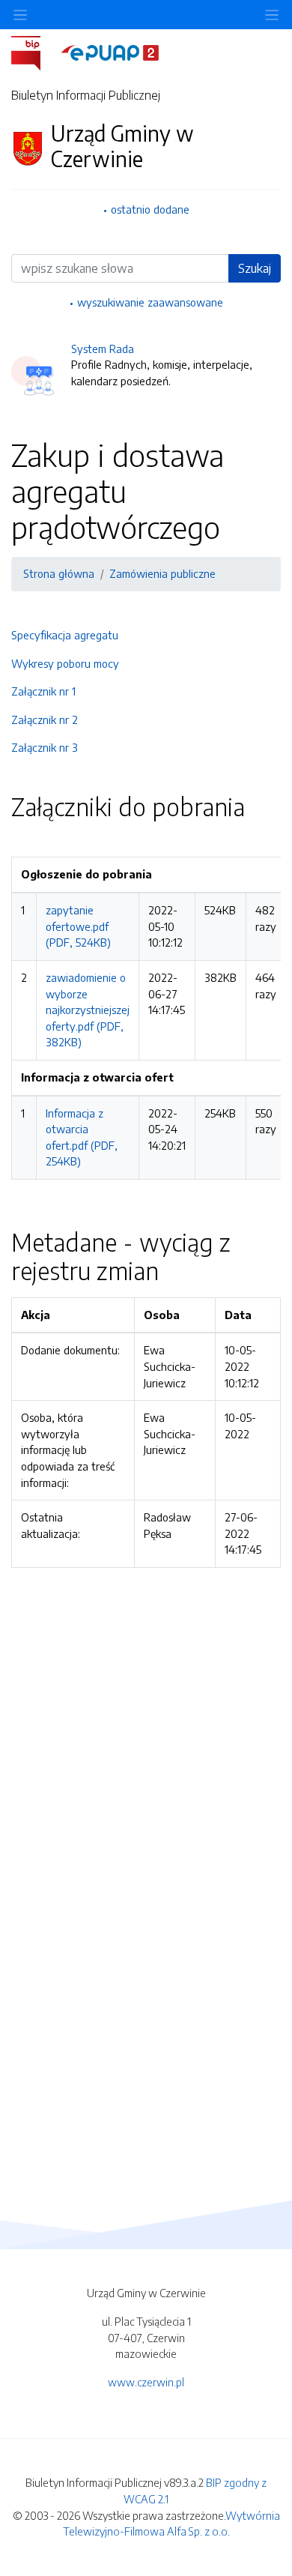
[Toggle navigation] (272, 15)
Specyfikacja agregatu (65, 635)
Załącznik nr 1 (43, 691)
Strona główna (59, 573)
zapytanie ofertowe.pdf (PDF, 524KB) (78, 926)
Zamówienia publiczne (162, 573)
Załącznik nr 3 (45, 747)
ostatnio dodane (150, 209)
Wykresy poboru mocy (65, 663)
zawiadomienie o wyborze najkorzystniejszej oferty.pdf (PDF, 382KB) (88, 1010)
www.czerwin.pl (146, 2382)
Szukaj (255, 268)
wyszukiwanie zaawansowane (150, 302)
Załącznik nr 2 (45, 720)
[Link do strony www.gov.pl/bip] (35, 52)
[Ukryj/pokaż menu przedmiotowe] (20, 15)
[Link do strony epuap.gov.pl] (110, 52)
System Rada (103, 349)
